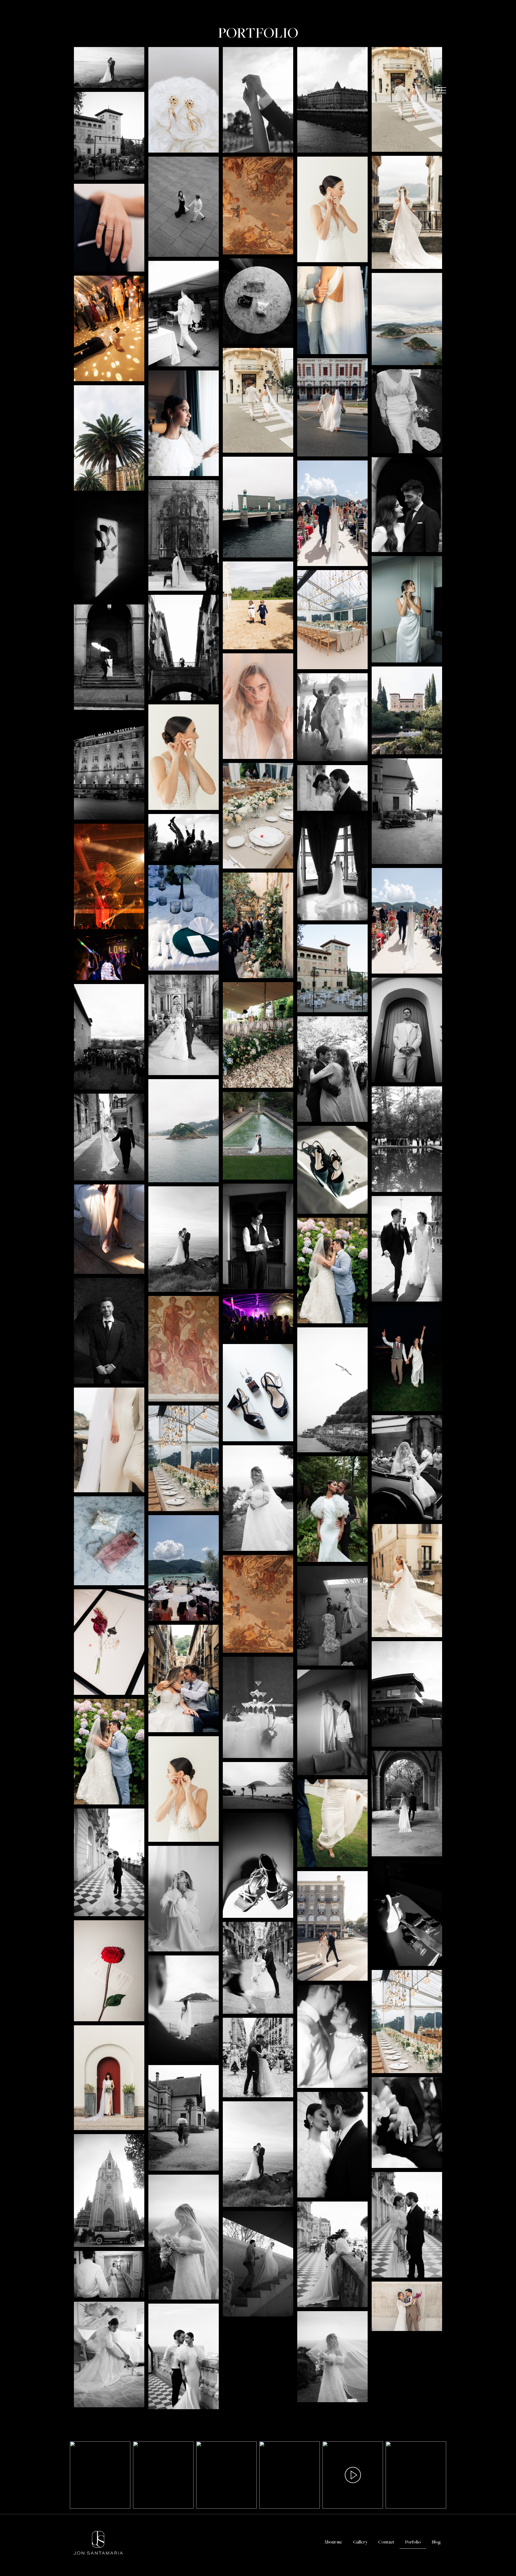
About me (333, 2542)
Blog (436, 2542)
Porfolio (413, 2542)
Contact (386, 2542)
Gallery (360, 2542)
